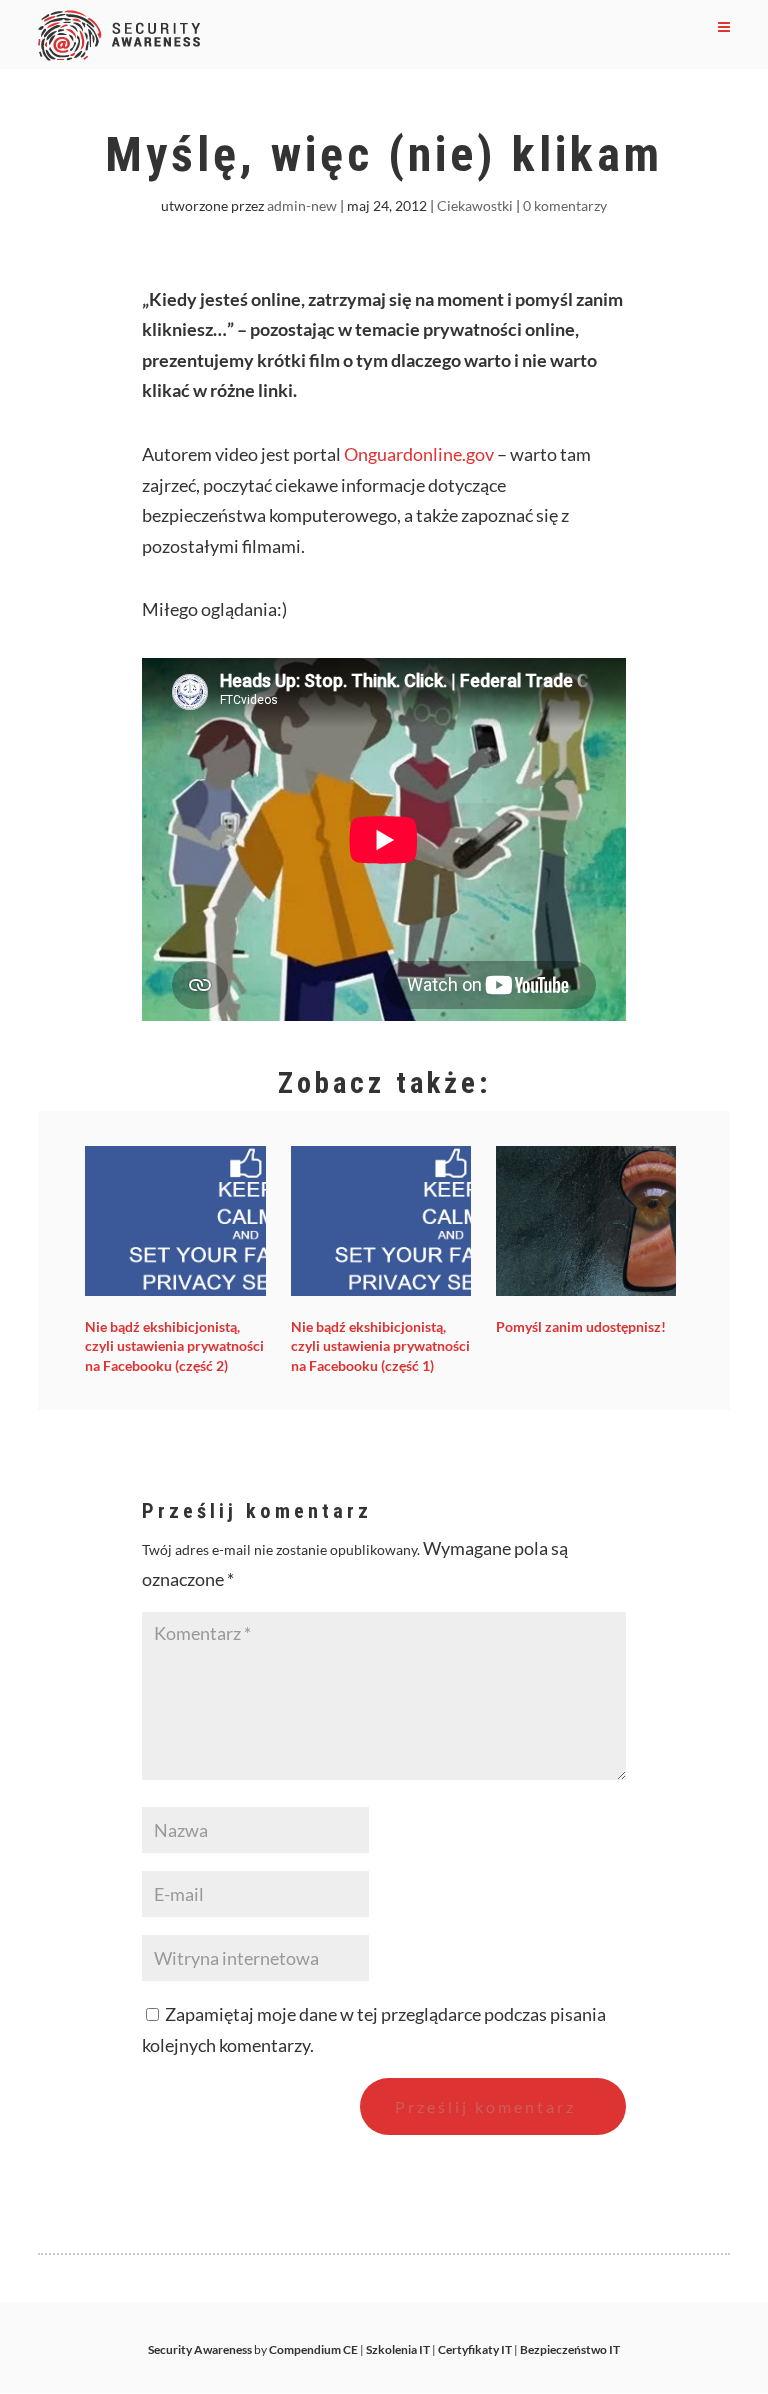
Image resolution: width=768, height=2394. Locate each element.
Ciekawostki (475, 205)
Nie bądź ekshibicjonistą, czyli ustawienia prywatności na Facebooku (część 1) (380, 1346)
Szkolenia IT (398, 2349)
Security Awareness (200, 2349)
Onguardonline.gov (419, 454)
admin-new (302, 205)
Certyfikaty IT (475, 2349)
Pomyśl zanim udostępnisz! (581, 1326)
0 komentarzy (565, 205)
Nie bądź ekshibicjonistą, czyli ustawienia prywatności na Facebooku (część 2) (174, 1346)
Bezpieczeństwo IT (570, 2349)
